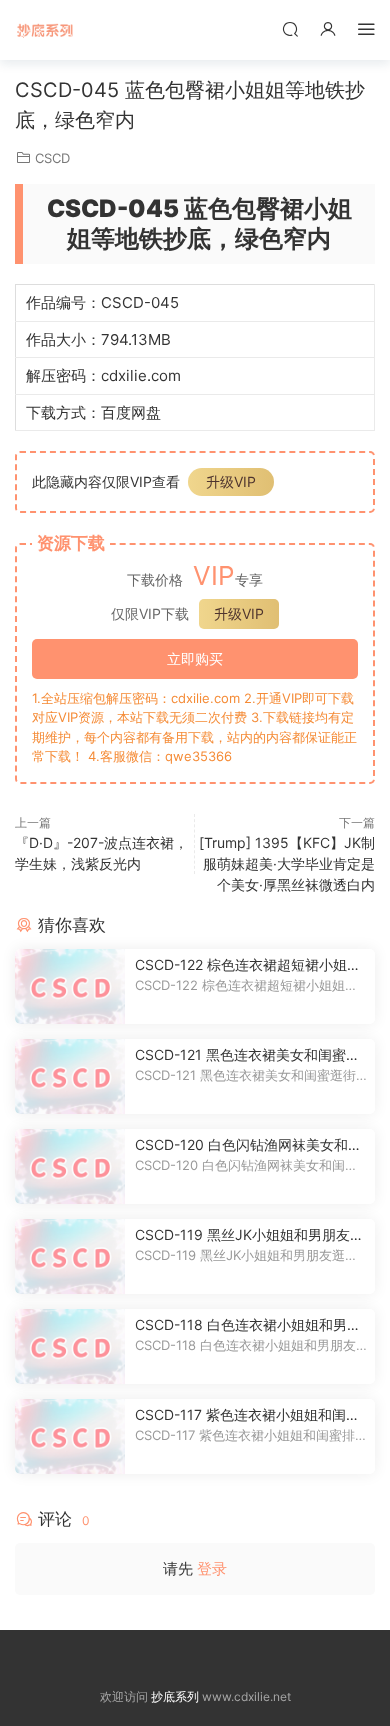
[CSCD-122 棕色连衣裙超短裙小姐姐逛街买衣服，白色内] (70, 986)
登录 (212, 1568)
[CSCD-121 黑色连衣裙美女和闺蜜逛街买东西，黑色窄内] (70, 1076)
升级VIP (231, 481)
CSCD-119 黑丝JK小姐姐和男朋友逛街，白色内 (249, 1235)
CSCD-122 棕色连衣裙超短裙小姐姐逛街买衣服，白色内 (248, 965)
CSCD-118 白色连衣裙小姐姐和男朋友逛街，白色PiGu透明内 (248, 1325)
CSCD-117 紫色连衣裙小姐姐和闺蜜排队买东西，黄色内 (247, 1415)
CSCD (52, 158)
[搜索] (290, 28)
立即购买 (195, 658)
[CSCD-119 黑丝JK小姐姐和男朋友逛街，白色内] (70, 1256)
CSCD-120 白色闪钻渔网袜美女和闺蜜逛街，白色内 (248, 1145)
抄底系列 (45, 30)
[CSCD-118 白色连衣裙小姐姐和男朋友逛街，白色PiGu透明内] (70, 1346)
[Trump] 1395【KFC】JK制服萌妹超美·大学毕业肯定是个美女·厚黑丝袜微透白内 (287, 863)
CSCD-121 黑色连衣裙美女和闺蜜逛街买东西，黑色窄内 (247, 1055)
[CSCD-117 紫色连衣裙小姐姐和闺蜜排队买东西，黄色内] (70, 1436)
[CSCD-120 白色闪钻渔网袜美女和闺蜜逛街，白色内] (70, 1166)
